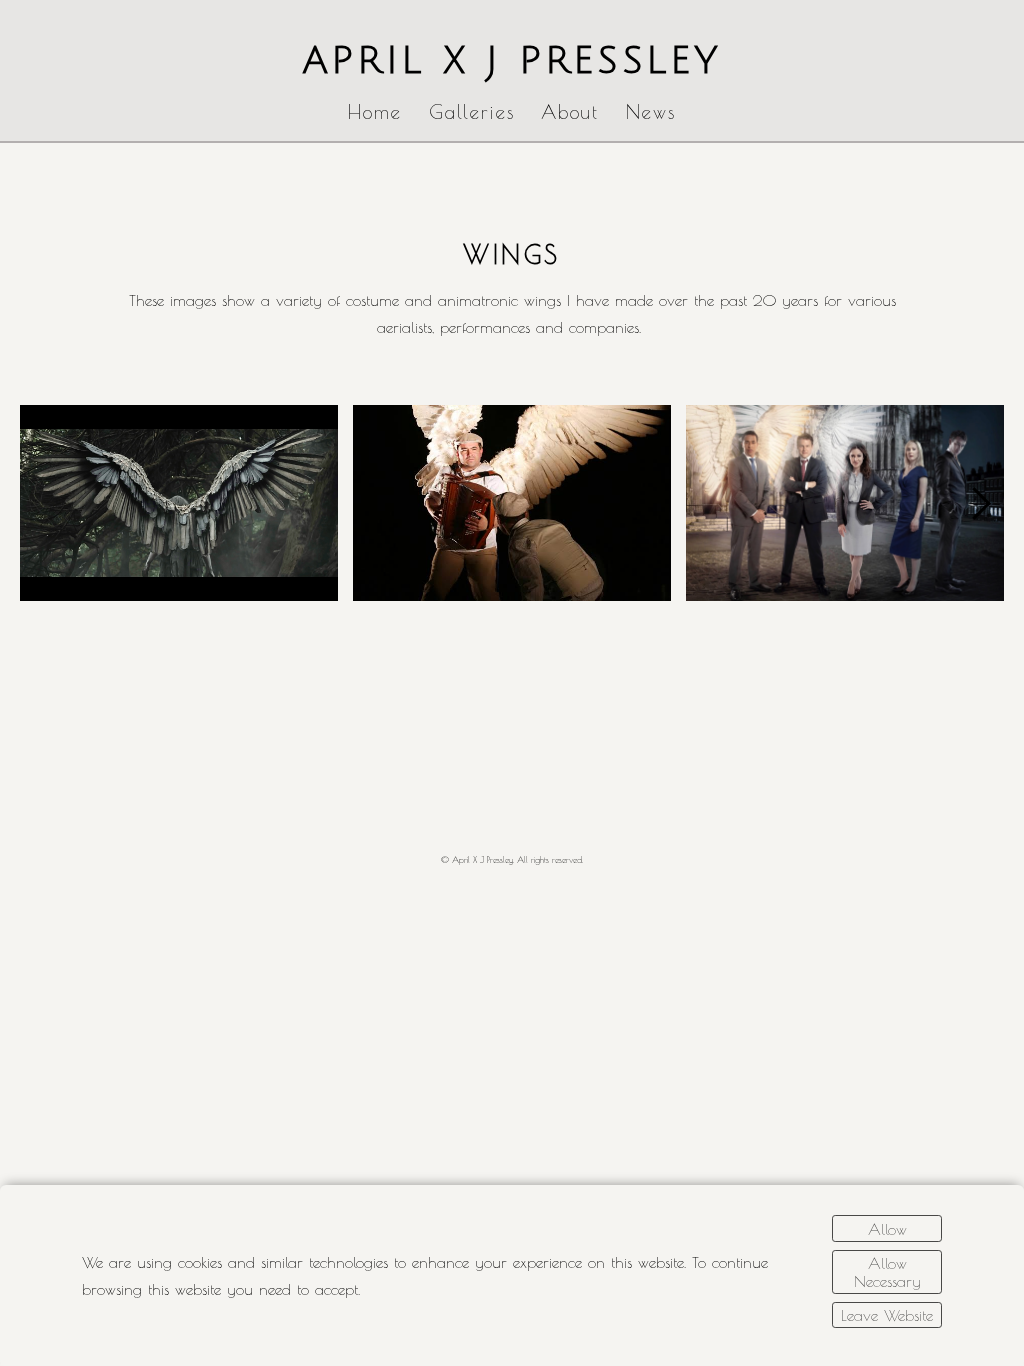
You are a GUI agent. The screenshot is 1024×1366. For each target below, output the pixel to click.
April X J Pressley (512, 61)
